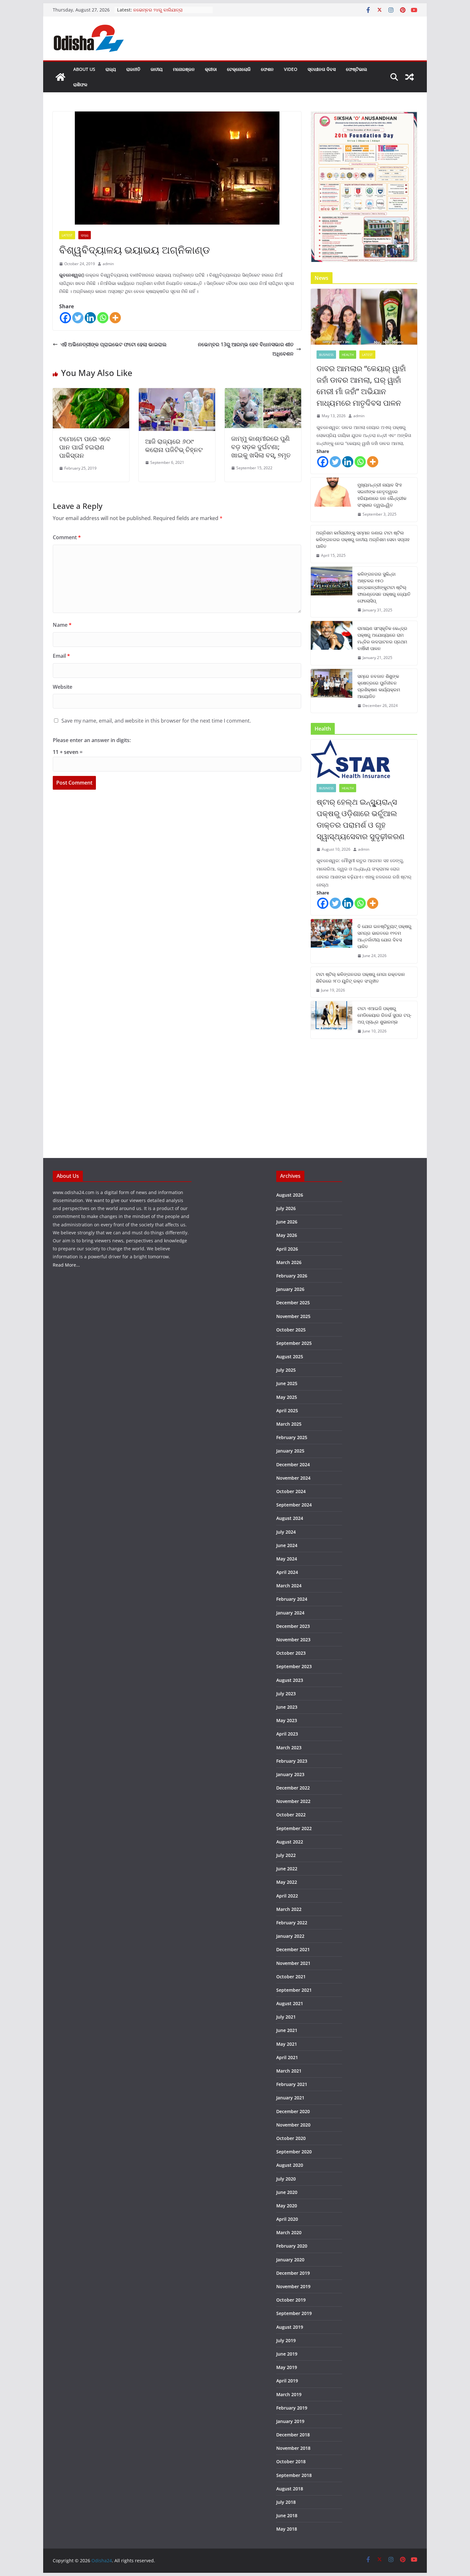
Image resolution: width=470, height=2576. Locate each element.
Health (348, 355)
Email (61, 656)
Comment (67, 537)
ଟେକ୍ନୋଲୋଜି (239, 69)
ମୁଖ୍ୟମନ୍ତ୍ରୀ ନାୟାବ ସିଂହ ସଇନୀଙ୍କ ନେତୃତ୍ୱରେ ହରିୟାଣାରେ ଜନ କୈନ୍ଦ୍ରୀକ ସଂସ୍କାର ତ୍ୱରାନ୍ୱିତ (382, 495)
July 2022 (286, 1855)
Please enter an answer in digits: (92, 740)
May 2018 (287, 2529)
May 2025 (287, 1397)
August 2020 (290, 2165)
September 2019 (294, 2313)
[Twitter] (78, 318)
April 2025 (287, 1411)
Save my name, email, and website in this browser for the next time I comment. (156, 721)
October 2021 (291, 1977)
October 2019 (291, 2300)
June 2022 (287, 1869)
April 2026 (287, 1249)
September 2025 (294, 1343)
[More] (115, 318)
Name (62, 625)
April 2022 (287, 1896)
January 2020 (290, 2260)
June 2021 (287, 2030)
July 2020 (286, 2179)
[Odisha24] (60, 77)
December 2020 (293, 2111)
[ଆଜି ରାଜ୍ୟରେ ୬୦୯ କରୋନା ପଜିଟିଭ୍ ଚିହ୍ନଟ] (177, 393)
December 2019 (293, 2273)
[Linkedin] (90, 318)
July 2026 (286, 1208)
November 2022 (293, 1801)
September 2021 (294, 1990)
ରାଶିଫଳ (80, 84)
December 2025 (293, 1303)
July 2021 (286, 2017)
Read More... (66, 1265)
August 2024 (290, 1518)
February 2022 (292, 1923)
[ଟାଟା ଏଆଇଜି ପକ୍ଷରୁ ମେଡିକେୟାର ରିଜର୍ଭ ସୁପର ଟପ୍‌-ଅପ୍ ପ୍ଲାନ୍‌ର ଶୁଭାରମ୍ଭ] (332, 1020)
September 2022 (294, 1828)
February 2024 (292, 1599)
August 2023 (290, 1680)
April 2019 (287, 2381)
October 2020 (291, 2138)
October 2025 (291, 1330)
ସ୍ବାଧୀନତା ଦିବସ (322, 69)
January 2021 (290, 2098)
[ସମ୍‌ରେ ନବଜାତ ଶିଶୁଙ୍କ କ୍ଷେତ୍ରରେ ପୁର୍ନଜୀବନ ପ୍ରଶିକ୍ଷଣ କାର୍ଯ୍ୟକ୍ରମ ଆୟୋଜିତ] (332, 691)
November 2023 (293, 1640)
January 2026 (290, 1289)
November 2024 (293, 1478)
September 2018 (294, 2475)
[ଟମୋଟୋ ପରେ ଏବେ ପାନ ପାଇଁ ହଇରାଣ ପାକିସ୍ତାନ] (91, 393)
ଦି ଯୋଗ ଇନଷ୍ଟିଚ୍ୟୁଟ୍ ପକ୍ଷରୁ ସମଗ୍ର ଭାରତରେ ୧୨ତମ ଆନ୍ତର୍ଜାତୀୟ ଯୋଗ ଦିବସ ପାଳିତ (384, 936)
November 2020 (293, 2125)
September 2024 (294, 1505)
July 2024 (286, 1532)
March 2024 (289, 1586)
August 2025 (290, 1357)
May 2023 (287, 1720)
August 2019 (290, 2327)
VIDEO (291, 69)
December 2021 (293, 1949)
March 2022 (289, 1909)
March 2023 (289, 1748)
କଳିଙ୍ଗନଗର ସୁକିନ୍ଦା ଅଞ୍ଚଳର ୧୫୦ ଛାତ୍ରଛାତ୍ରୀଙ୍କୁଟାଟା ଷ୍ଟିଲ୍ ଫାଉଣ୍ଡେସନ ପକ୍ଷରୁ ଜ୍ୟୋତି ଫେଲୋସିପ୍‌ (384, 587)
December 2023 (293, 1626)
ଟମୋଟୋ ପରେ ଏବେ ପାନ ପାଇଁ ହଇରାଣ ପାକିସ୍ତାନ (85, 447)
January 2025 (290, 1451)
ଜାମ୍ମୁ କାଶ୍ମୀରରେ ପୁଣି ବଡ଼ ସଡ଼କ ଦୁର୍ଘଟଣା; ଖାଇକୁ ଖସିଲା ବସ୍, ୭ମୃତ (261, 447)
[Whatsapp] (103, 318)
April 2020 (287, 2219)
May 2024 (287, 1559)
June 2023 (287, 1707)
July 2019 (286, 2340)
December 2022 (293, 1788)
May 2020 (287, 2206)
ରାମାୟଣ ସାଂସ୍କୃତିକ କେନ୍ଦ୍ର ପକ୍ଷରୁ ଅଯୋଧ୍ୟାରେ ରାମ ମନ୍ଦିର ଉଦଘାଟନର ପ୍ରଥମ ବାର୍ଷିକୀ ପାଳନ (382, 638)
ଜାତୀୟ (157, 69)
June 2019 (287, 2354)
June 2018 (287, 2515)
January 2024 (290, 1613)
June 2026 (287, 1222)
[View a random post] (410, 77)
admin (108, 264)
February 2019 (292, 2408)
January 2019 (290, 2421)
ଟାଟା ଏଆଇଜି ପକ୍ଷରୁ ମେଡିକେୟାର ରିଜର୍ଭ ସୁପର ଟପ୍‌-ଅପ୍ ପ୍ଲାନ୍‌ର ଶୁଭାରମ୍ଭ (384, 1015)
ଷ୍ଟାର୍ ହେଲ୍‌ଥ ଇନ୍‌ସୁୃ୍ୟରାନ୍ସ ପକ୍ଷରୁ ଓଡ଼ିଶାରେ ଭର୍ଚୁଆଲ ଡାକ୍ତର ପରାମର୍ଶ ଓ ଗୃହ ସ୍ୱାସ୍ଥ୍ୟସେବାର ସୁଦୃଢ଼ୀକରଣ (360, 819)
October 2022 (291, 1815)
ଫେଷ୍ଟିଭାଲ (356, 69)
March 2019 (289, 2394)
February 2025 (292, 1437)
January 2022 (290, 1936)
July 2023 (286, 1694)
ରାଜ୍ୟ (111, 69)
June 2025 (287, 1383)
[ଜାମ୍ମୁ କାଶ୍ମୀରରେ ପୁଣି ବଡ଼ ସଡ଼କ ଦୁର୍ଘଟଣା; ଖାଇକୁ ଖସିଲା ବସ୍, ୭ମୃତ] (263, 393)
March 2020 (289, 2232)
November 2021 (293, 1963)
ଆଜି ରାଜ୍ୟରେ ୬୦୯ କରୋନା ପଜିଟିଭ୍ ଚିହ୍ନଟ (174, 445)
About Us (84, 69)
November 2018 (293, 2448)
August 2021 (290, 2003)
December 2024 (293, 1464)
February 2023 (292, 1761)
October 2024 (291, 1491)
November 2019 (293, 2286)
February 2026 (292, 1276)
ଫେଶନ (267, 69)
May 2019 (287, 2367)
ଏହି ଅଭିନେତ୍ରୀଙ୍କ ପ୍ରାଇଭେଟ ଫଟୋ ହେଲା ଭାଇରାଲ (114, 344)
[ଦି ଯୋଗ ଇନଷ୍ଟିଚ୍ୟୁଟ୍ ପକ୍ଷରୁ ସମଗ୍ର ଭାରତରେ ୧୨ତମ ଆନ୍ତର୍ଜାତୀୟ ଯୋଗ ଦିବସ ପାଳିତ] (332, 941)
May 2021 (287, 2044)
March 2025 (289, 1424)
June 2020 (287, 2192)
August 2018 (290, 2489)
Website (63, 687)
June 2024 (287, 1545)
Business (326, 355)
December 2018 (293, 2435)
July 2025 (286, 1370)
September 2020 (294, 2152)
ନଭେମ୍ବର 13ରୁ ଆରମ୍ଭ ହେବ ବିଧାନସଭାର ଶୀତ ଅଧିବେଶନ (246, 349)
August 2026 (290, 1195)
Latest (67, 235)
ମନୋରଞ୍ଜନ (184, 69)
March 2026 (289, 1262)
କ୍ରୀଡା (211, 69)
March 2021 (289, 2071)
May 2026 (287, 1235)
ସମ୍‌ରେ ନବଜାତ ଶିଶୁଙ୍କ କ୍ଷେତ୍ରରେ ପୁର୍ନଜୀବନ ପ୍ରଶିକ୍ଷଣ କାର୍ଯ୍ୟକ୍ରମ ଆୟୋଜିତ (379, 686)
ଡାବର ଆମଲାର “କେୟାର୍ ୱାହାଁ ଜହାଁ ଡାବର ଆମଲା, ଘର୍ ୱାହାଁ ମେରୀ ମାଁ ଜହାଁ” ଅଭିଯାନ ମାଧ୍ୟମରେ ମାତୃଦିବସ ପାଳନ (361, 385)
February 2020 (292, 2246)
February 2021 (292, 2084)
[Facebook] (65, 318)
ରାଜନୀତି (133, 69)
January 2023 (290, 1774)
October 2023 (291, 1653)
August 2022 (290, 1842)
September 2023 (294, 1666)
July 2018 (286, 2502)
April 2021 (287, 2057)
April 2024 (287, 1572)
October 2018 (291, 2461)
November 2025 (293, 1316)
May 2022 (287, 1882)
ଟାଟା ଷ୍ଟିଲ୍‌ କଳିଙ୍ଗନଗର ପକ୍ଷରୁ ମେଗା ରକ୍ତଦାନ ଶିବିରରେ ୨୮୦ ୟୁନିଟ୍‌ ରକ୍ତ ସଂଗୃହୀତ (360, 977)
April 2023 (287, 1734)
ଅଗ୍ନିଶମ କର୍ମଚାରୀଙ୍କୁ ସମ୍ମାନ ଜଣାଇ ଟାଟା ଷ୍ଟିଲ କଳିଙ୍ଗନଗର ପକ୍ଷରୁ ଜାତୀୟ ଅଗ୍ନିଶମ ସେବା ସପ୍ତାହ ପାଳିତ (363, 539)
